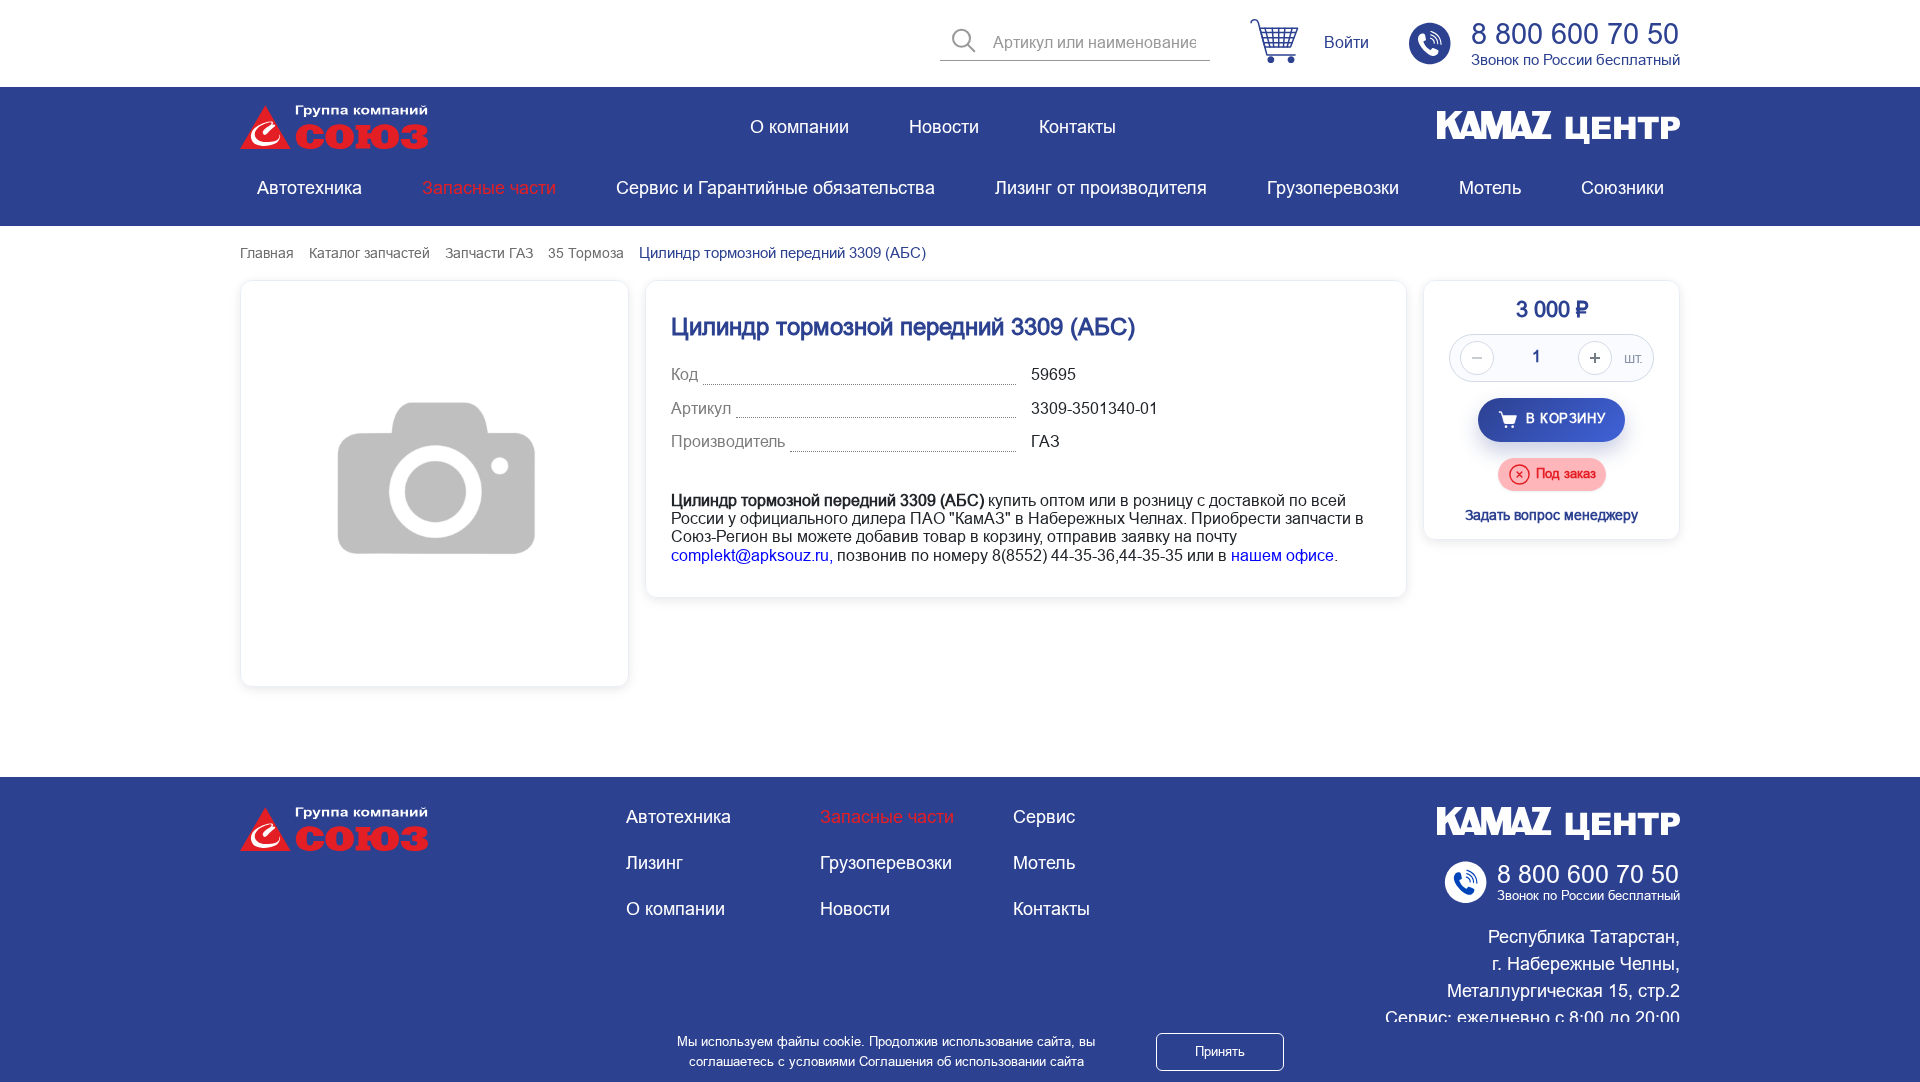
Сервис (1044, 817)
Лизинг (654, 863)
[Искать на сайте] (964, 42)
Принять (1220, 1051)
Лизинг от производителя (1101, 188)
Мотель (1490, 188)
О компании (799, 127)
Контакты (1077, 127)
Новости (944, 127)
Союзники (1622, 188)
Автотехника (309, 188)
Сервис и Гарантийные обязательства (775, 188)
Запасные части (489, 188)
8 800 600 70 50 (1575, 34)
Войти (1346, 42)
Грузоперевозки (1333, 188)
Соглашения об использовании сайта (971, 1061)
